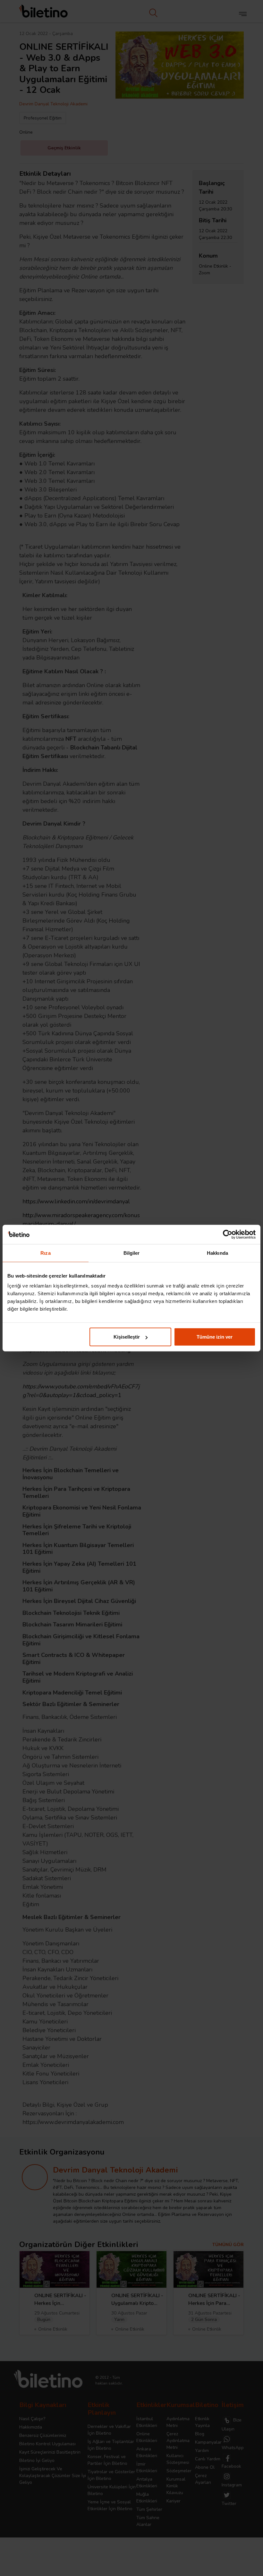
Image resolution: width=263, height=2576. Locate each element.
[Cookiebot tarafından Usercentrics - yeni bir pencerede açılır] (228, 1234)
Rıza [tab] (45, 1253)
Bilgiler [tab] (132, 1253)
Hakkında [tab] (217, 1253)
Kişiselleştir (127, 1337)
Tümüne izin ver (215, 1337)
